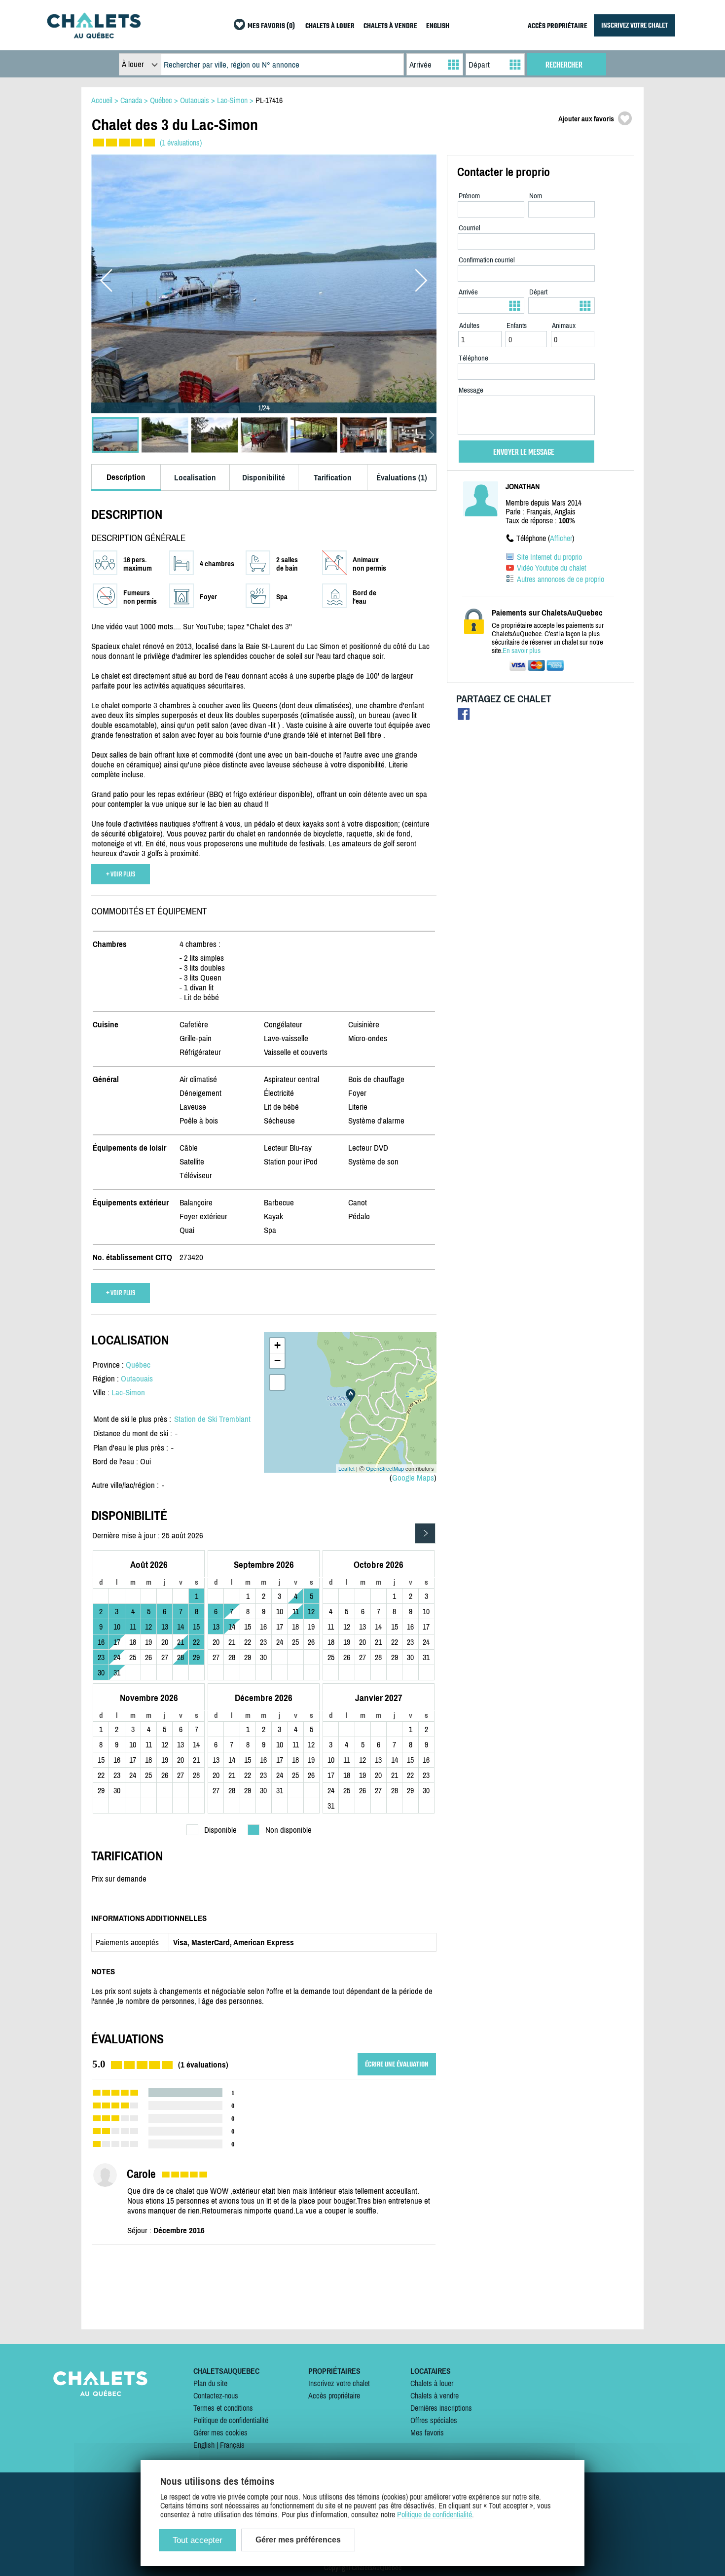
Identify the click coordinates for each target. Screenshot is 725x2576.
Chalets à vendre (435, 2395)
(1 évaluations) (181, 143)
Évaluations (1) (402, 477)
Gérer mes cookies (220, 2432)
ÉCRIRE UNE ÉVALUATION (397, 2064)
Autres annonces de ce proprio (561, 579)
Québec (138, 1365)
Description (126, 477)
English (204, 2445)
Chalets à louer (432, 2383)
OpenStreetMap (385, 1468)
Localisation (195, 477)
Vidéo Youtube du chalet (552, 568)
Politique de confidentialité (231, 2420)
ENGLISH (438, 26)
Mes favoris (427, 2432)
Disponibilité (264, 477)
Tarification (333, 477)
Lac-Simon (128, 1392)
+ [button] (277, 1345)
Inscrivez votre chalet (339, 2383)
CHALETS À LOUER (330, 26)
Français (232, 2445)
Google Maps (413, 1478)
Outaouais (137, 1379)
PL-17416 (269, 100)
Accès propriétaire (334, 2395)
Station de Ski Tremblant (212, 1419)
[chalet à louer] (94, 36)
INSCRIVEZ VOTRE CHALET (634, 25)
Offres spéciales (434, 2420)
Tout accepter (198, 2540)
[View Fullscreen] (277, 1382)
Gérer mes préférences (298, 2540)
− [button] (277, 1361)
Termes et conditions (223, 2408)
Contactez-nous (216, 2395)
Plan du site (210, 2383)
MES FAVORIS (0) (271, 26)
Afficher (561, 538)
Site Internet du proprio (549, 557)
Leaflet (346, 1468)
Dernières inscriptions (441, 2408)
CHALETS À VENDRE (390, 26)
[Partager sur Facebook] (464, 716)
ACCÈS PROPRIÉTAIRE (558, 26)
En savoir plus (522, 650)
